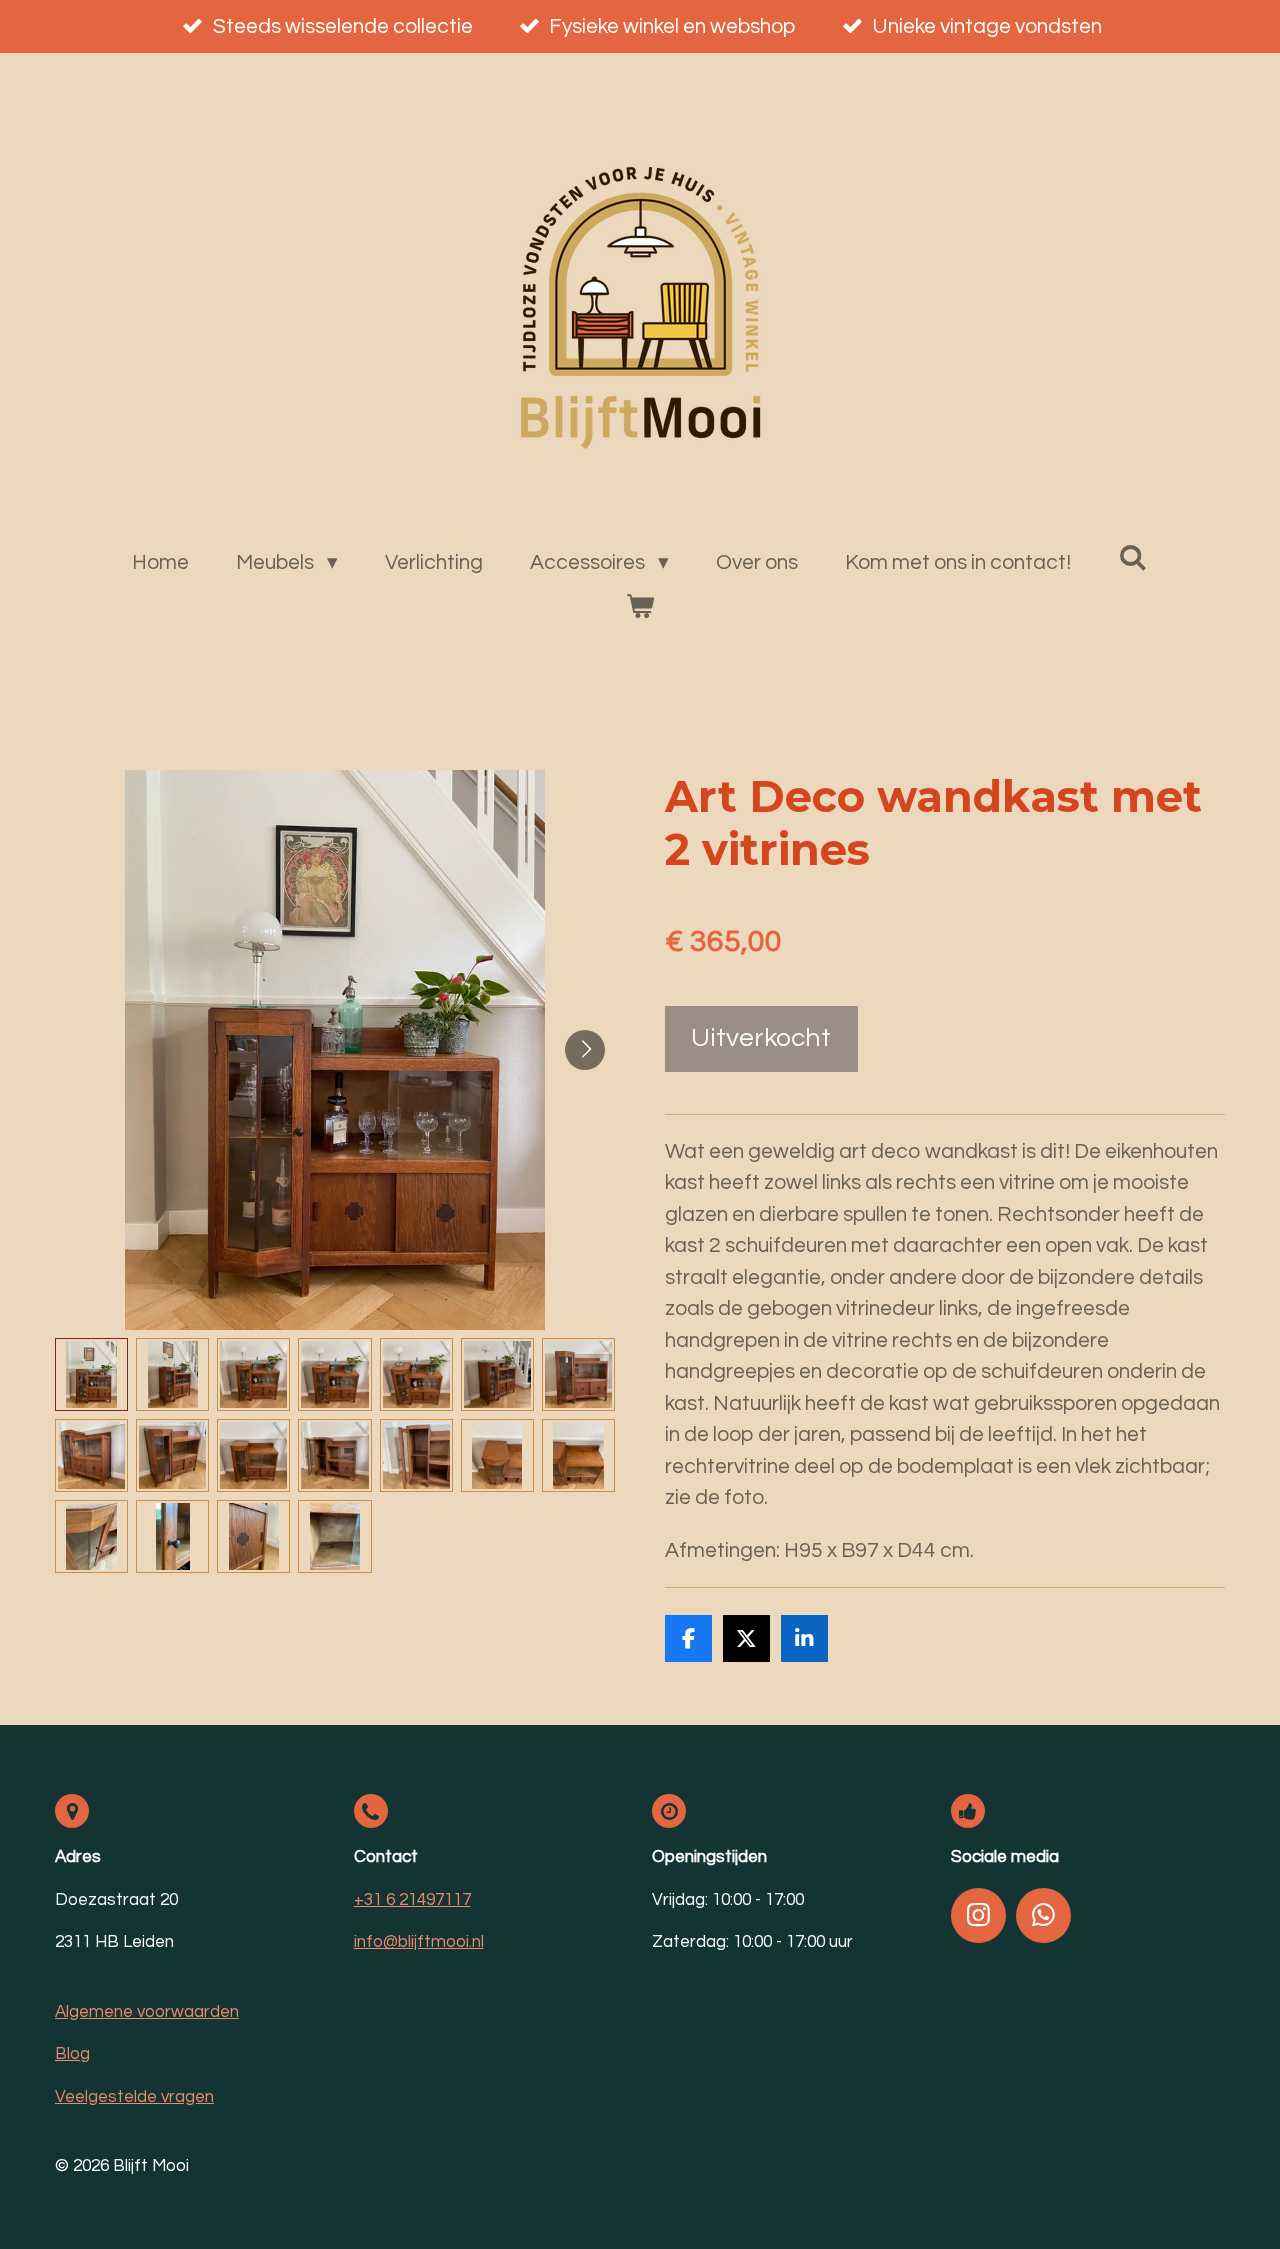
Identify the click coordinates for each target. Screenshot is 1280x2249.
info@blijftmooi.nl (419, 1942)
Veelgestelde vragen (134, 2097)
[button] (91, 1374)
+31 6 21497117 (412, 1900)
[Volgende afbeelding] (585, 1050)
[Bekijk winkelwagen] (639, 607)
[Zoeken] (1132, 558)
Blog (72, 2054)
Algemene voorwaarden (147, 2012)
